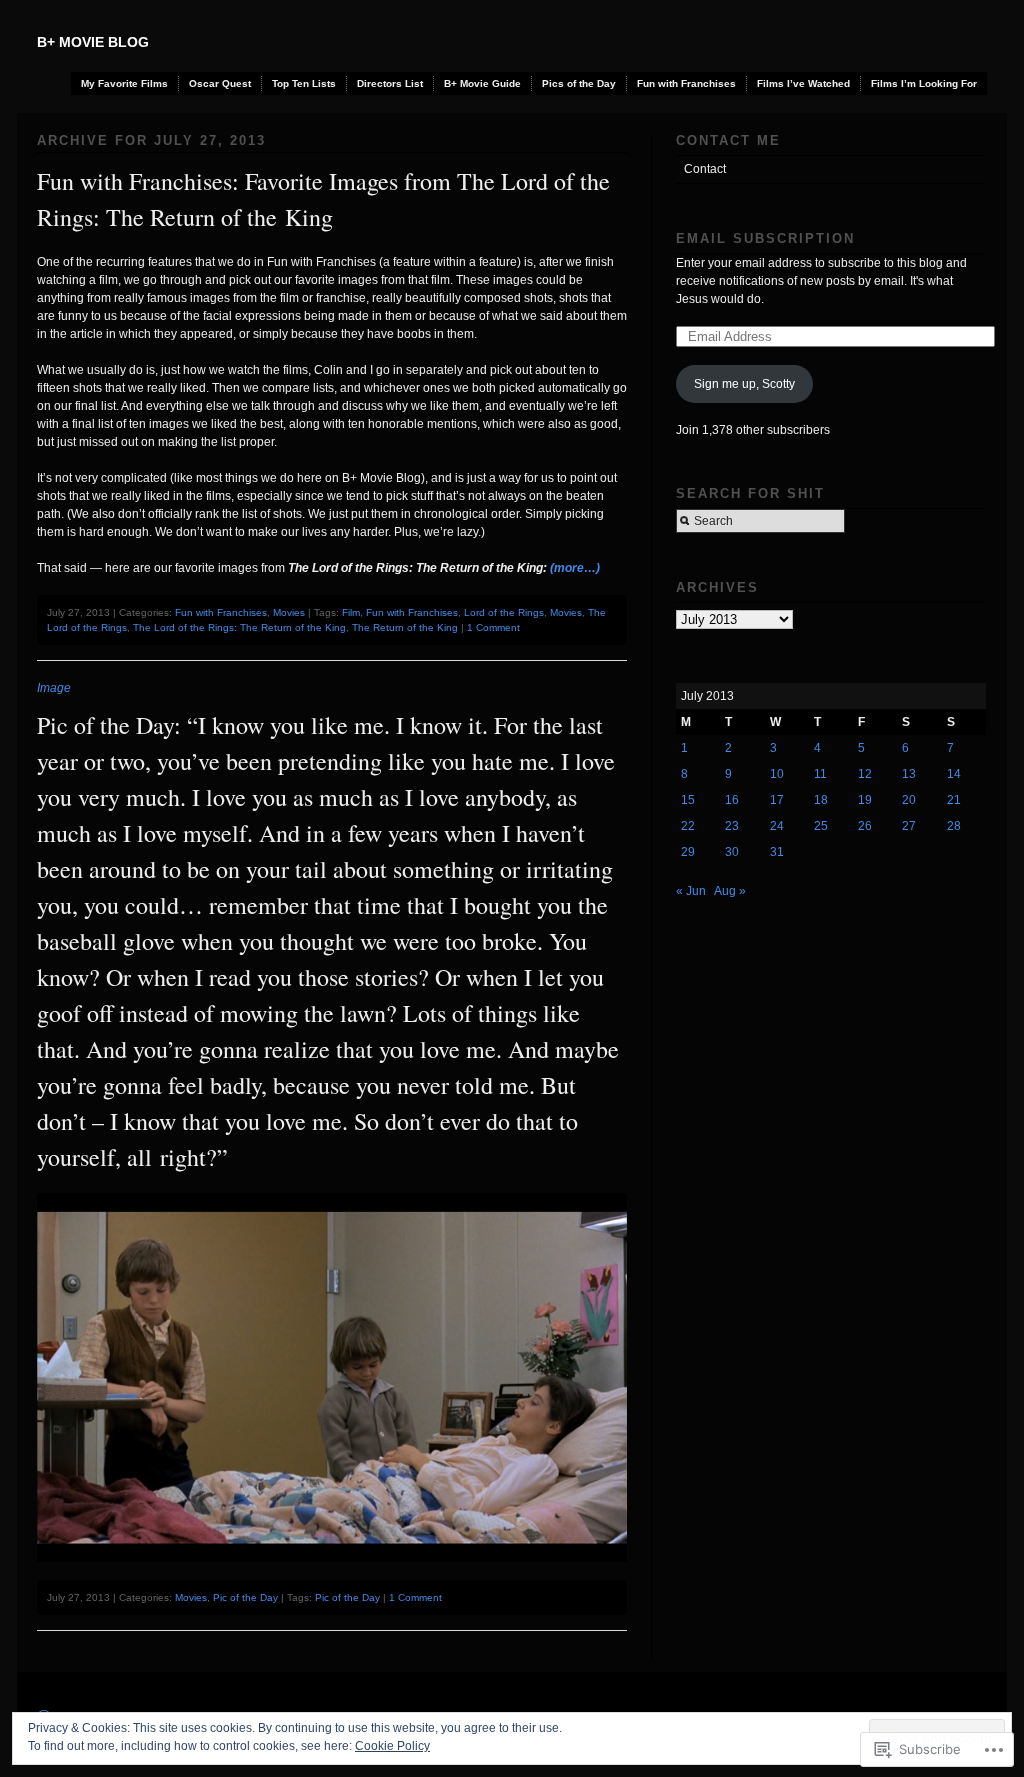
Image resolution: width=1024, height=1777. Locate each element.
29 (688, 852)
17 (777, 800)
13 (909, 774)
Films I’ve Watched (803, 83)
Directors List (390, 83)
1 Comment (493, 627)
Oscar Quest (220, 83)
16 (732, 800)
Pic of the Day (245, 1597)
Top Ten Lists (304, 83)
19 (865, 800)
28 (954, 826)
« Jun (691, 891)
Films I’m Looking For (924, 83)
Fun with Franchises (686, 83)
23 (732, 826)
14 (954, 774)
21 (954, 800)
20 (909, 800)
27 (909, 826)
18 (821, 800)
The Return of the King (405, 627)
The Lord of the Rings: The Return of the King (239, 627)
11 (820, 774)
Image (54, 688)
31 (777, 852)
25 (821, 826)
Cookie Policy (392, 1746)
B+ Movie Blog (93, 42)
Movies (289, 612)
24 (777, 826)
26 (865, 826)
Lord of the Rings (504, 612)
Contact (705, 169)
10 (777, 774)
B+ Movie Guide (482, 83)
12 (865, 774)
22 (688, 826)
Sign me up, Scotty (744, 384)
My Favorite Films (124, 83)
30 (732, 852)
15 (688, 800)
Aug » (730, 891)
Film (351, 612)
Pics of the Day (579, 83)
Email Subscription (765, 238)
